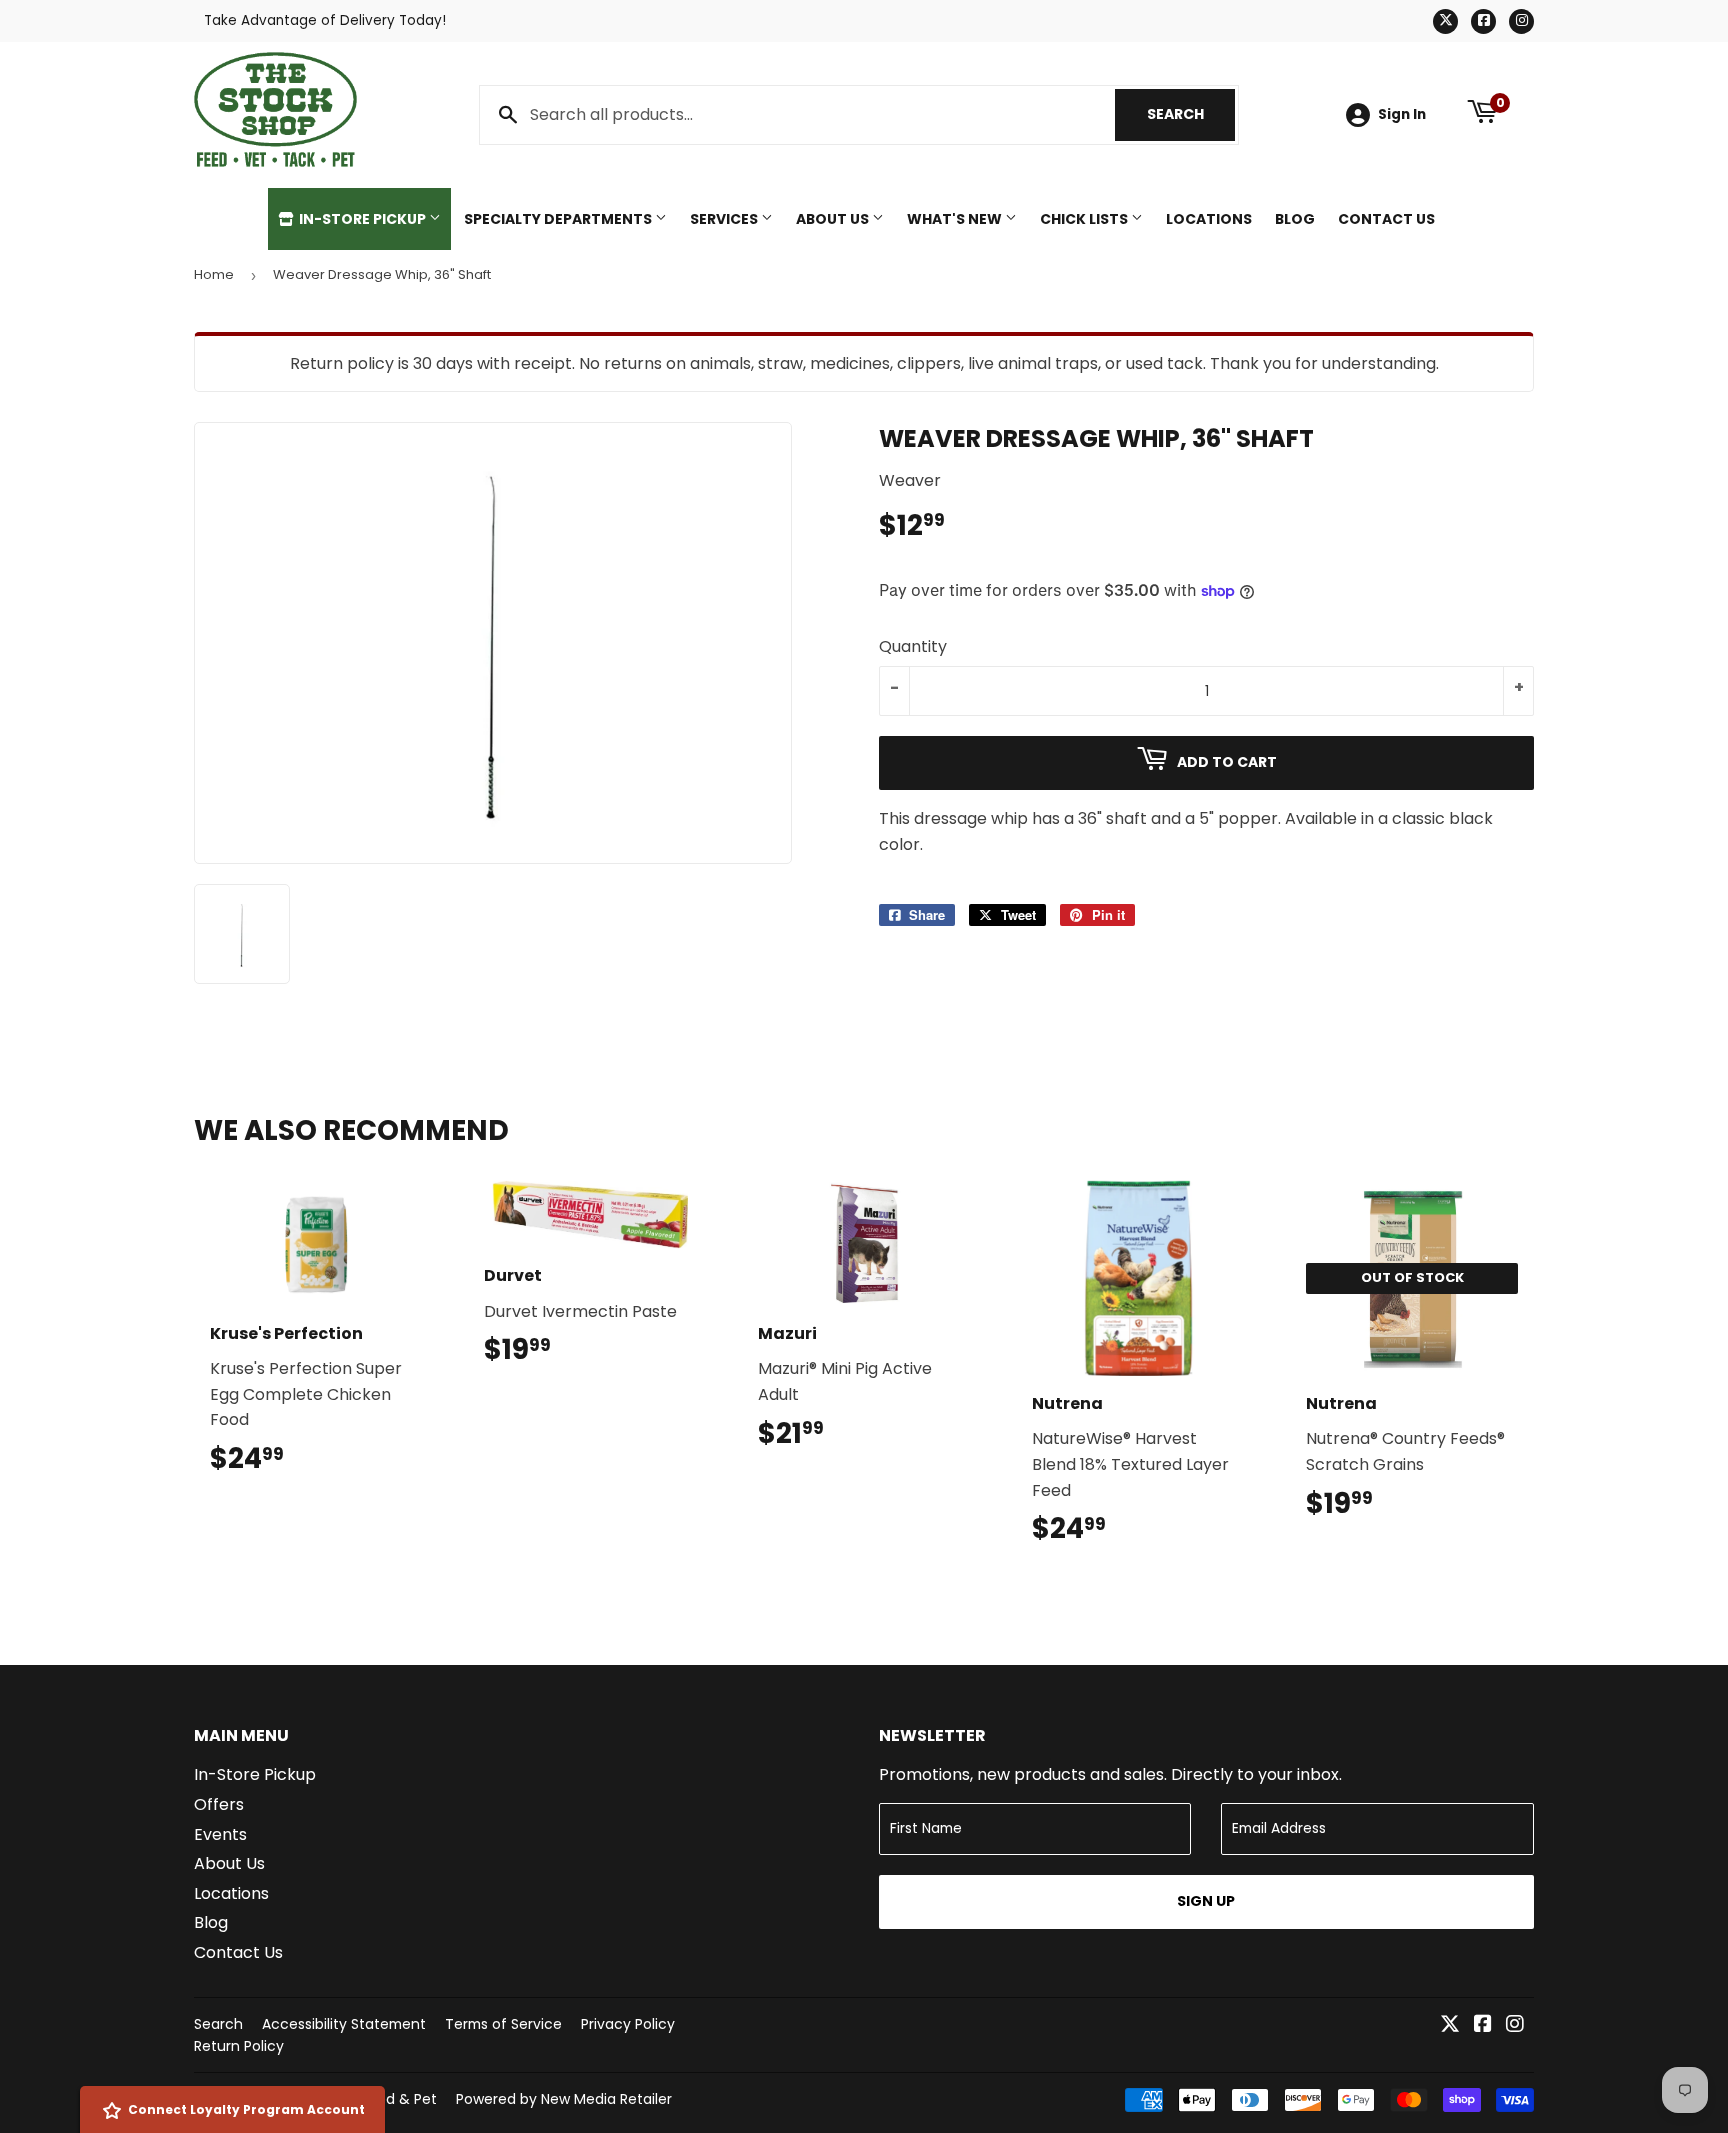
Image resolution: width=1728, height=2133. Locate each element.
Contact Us (1386, 219)
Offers (219, 1804)
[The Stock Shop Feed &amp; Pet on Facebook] (1483, 2025)
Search (1191, 114)
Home (214, 274)
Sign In (1402, 114)
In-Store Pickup (362, 219)
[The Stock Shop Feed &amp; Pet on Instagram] (1515, 2025)
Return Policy (239, 2046)
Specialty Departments (559, 219)
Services (725, 219)
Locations (1209, 219)
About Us (834, 219)
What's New (956, 219)
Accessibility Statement (344, 2024)
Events (220, 1834)
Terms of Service (503, 2024)
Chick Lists (1085, 219)
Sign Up (1206, 1901)
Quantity (913, 646)
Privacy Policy (628, 2024)
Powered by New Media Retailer (564, 2099)
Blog (1295, 219)
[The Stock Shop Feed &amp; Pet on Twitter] (1450, 2025)
